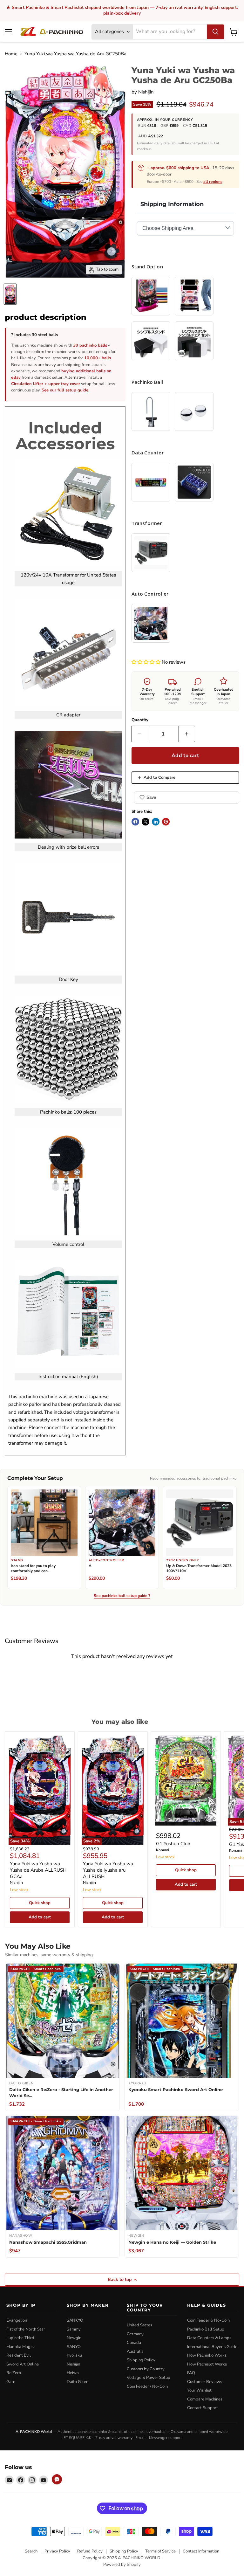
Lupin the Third (20, 2338)
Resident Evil (19, 2355)
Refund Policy (90, 2551)
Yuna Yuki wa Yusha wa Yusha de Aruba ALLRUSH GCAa (38, 1870)
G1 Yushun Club (173, 1844)
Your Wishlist (199, 2390)
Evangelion (17, 2320)
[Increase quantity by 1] (187, 734)
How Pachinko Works (207, 2355)
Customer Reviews (205, 2382)
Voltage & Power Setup (149, 2378)
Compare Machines (205, 2399)
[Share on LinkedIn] (156, 822)
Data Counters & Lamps (209, 2338)
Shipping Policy (141, 2360)
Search (31, 2551)
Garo (11, 2382)
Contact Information (201, 2551)
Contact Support (203, 2408)
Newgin (74, 2338)
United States (139, 2325)
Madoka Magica (21, 2347)
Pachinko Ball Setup (206, 2329)
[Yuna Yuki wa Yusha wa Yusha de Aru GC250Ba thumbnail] (10, 294)
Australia (135, 2352)
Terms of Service (160, 2551)
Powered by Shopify (122, 2565)
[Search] (215, 32)
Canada (134, 2343)
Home (11, 54)
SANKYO (75, 2320)
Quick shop (40, 1903)
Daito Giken (78, 2382)
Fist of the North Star (26, 2329)
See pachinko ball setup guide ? (122, 1596)
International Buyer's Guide (212, 2347)
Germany (135, 2334)
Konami (163, 1850)
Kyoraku (74, 2355)
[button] (147, 662)
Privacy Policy (57, 2551)
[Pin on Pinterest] (166, 822)
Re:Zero (14, 2373)
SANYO (74, 2347)
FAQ (191, 2373)
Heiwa (73, 2373)
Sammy (74, 2329)
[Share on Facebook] (135, 822)
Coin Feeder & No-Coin (208, 2320)
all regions (213, 182)
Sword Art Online (23, 2364)
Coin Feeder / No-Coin (147, 2386)
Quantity (140, 720)
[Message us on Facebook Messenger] (57, 2479)
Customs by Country (146, 2369)
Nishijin (146, 92)
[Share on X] (146, 822)
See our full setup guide (65, 390)
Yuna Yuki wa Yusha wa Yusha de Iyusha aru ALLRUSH (108, 1870)
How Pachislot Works (207, 2364)
